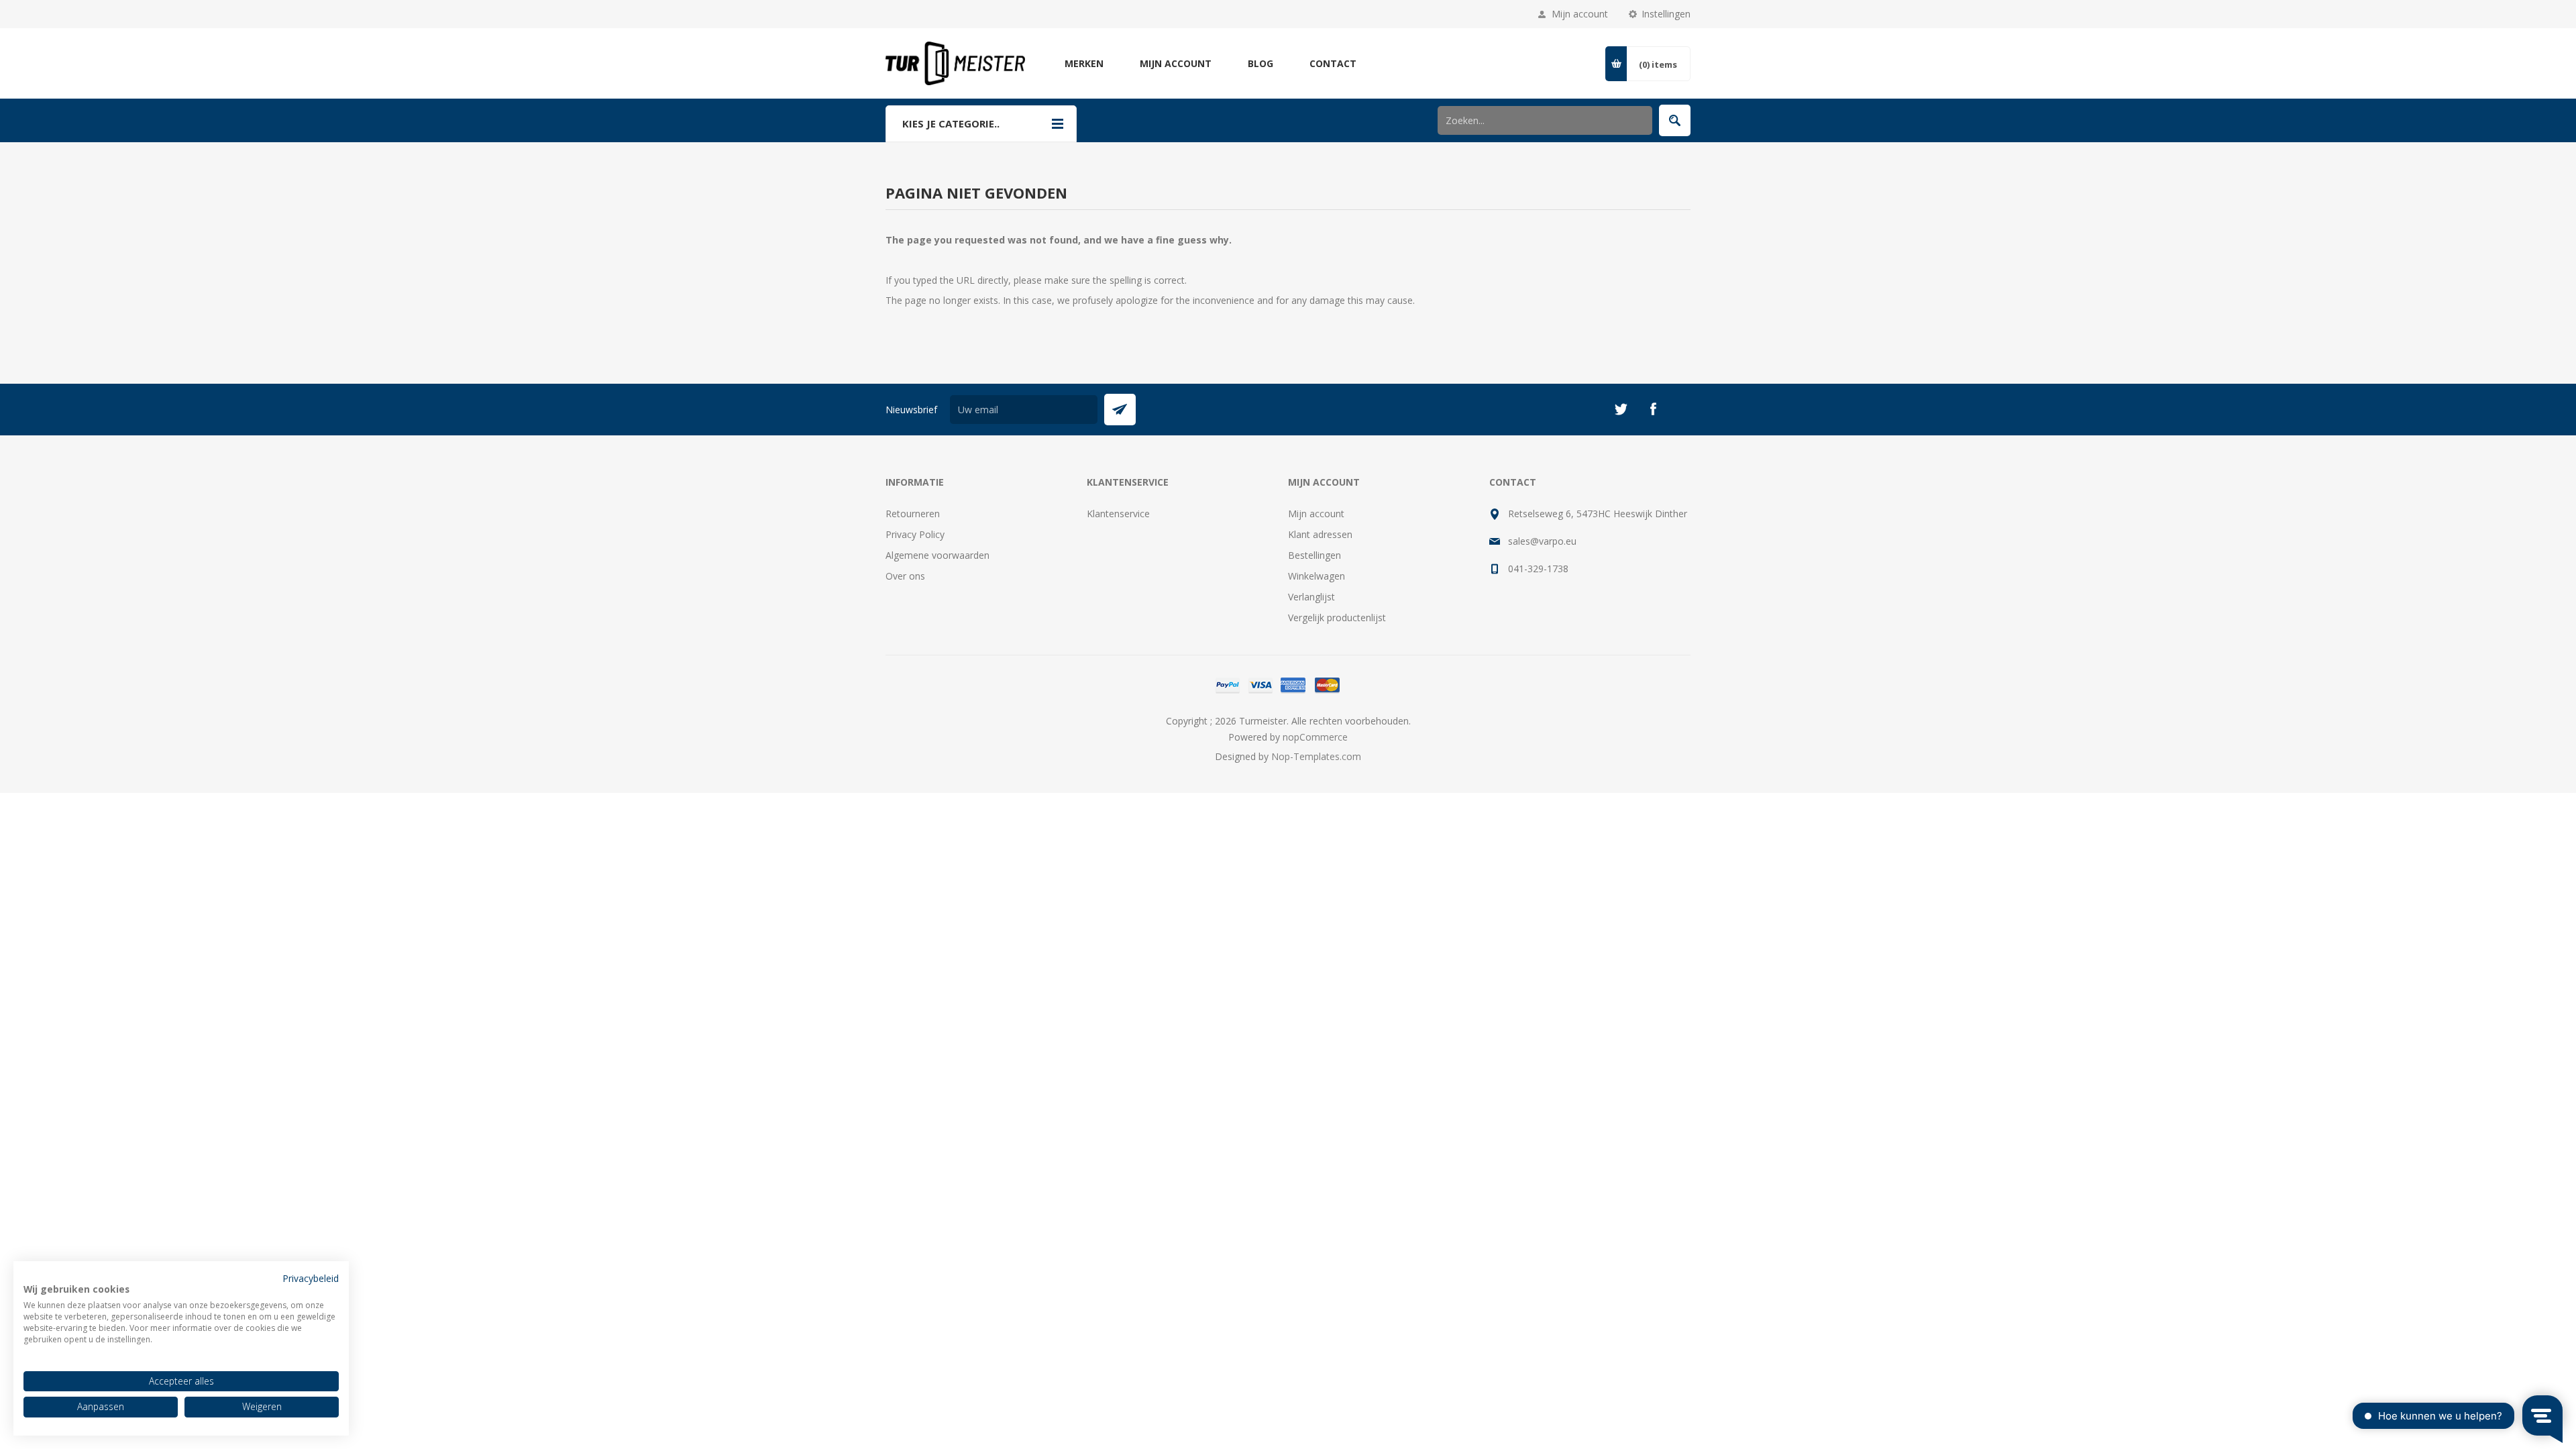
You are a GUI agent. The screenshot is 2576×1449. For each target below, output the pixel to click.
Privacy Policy (915, 534)
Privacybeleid (311, 1278)
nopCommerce (1315, 737)
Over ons (905, 576)
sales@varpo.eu (1542, 541)
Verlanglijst (1311, 597)
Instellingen (1666, 14)
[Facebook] (1653, 409)
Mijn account (1580, 14)
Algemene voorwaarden (937, 555)
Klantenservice (1118, 514)
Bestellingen (1314, 555)
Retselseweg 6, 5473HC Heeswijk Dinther (1598, 514)
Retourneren (913, 514)
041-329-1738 (1538, 569)
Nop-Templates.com (1316, 756)
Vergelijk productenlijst (1337, 618)
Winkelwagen (1317, 576)
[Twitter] (1621, 409)
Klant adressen (1320, 534)
